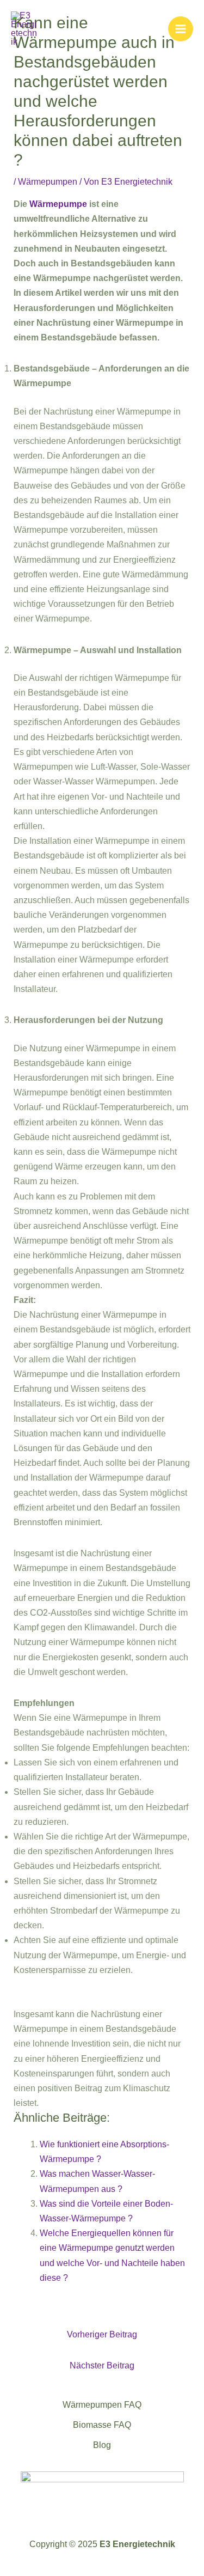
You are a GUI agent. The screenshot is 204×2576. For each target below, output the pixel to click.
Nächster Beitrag (102, 2365)
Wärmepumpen (48, 182)
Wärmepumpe (58, 204)
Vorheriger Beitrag (102, 2334)
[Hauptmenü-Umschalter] (181, 29)
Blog (102, 2445)
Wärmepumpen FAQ (102, 2405)
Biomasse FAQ (102, 2425)
